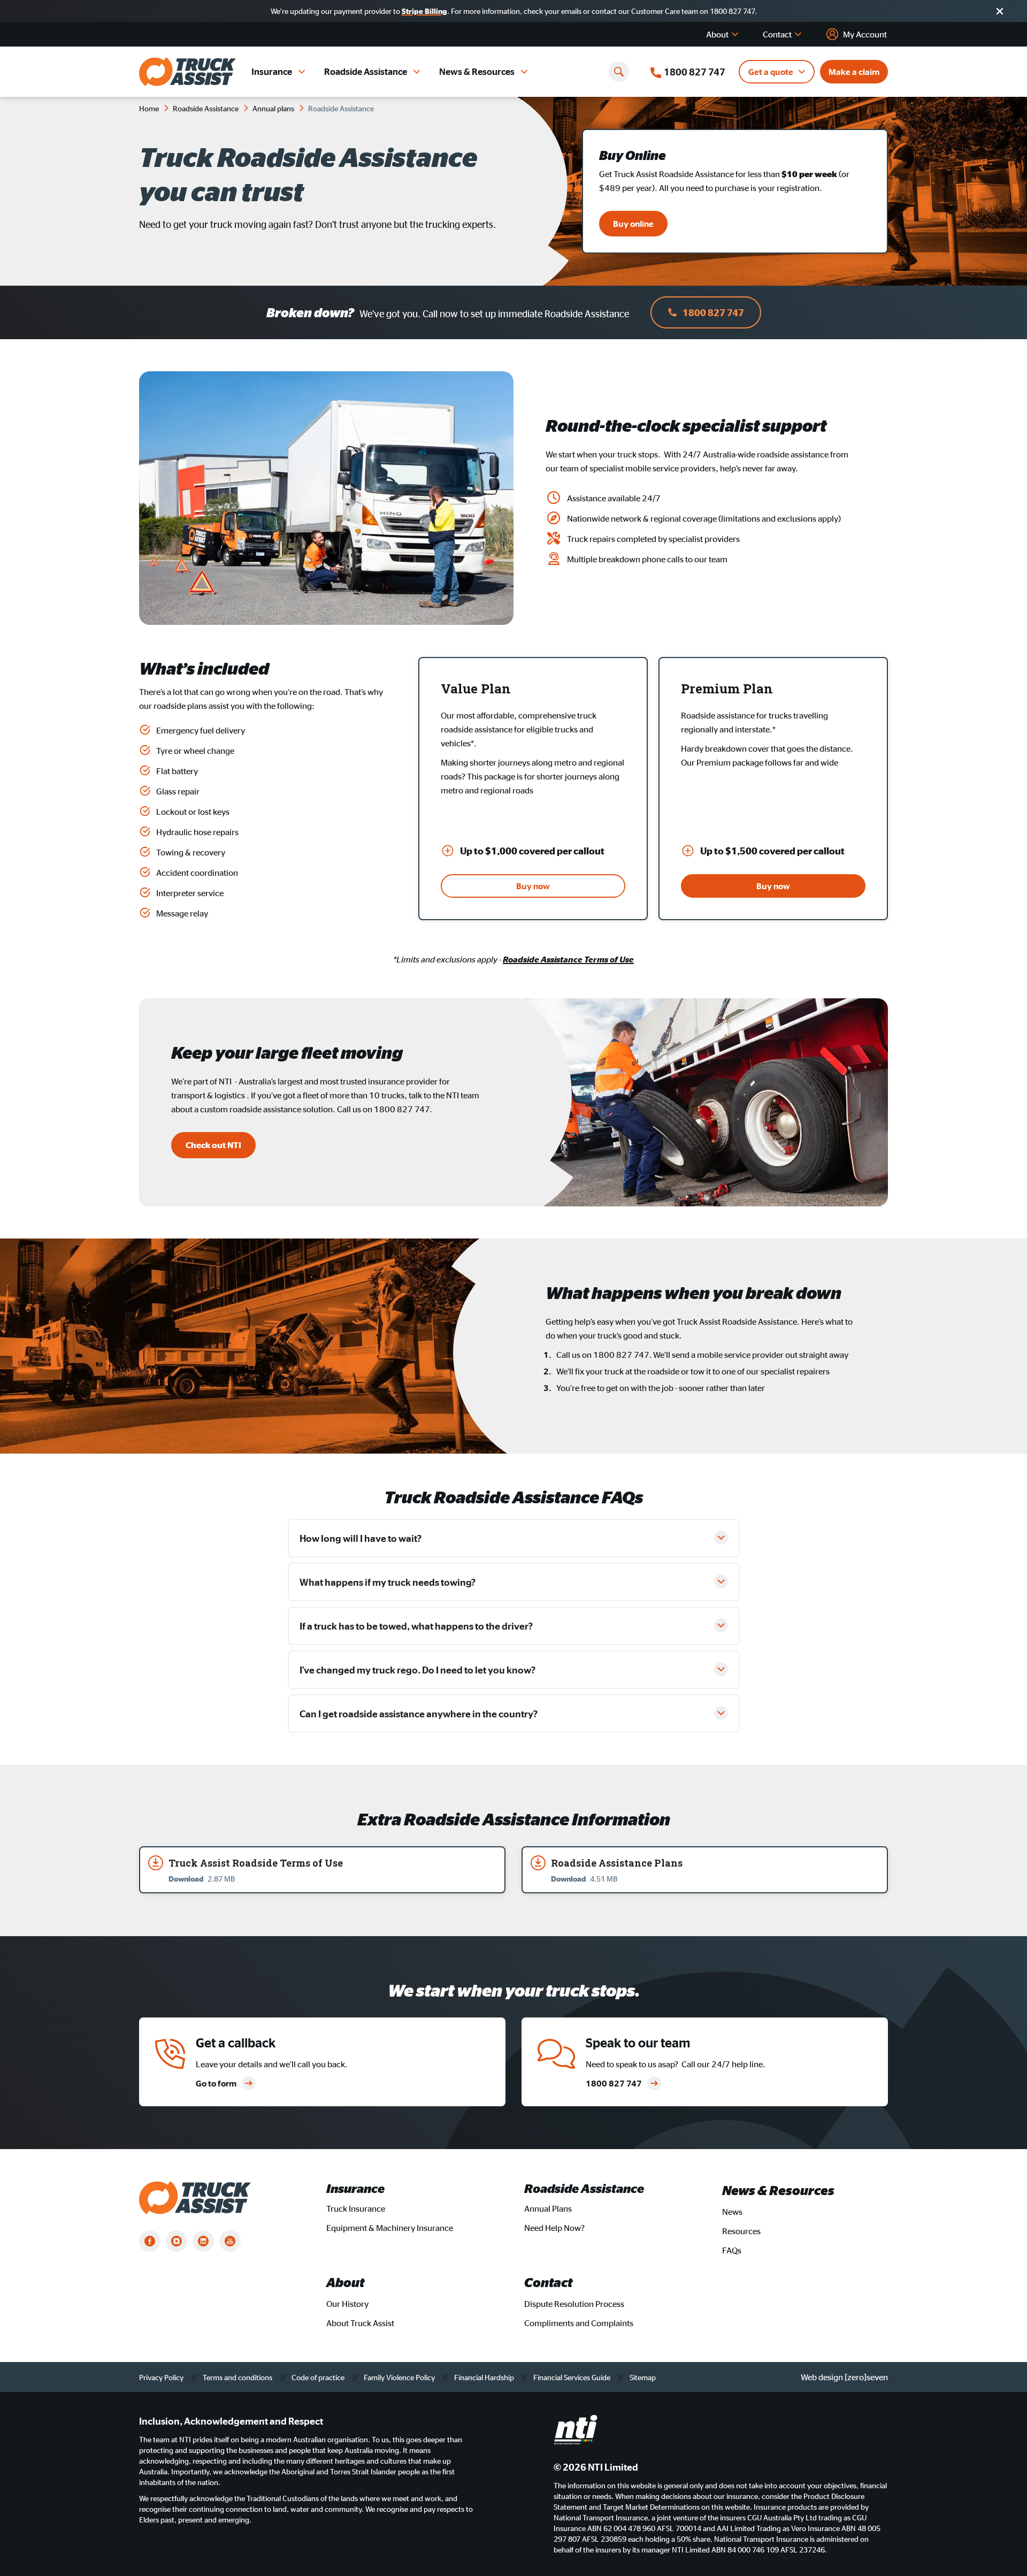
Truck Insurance (356, 2208)
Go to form (216, 2083)
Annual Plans (548, 2208)
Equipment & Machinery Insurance (390, 2228)
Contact (777, 34)
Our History (347, 2304)
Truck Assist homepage (187, 72)
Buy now (533, 886)
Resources (741, 2231)
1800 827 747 (713, 312)
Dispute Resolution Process (574, 2304)
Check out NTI (213, 1145)
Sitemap (643, 2377)
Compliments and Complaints (579, 2323)
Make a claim (854, 72)
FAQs (732, 2250)
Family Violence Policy (400, 2377)
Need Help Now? (554, 2228)
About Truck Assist (360, 2323)
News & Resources (477, 71)
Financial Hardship (485, 2377)
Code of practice (319, 2377)
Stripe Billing (424, 11)
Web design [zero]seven (844, 2377)
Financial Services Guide (573, 2377)
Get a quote (771, 72)
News (732, 2212)
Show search (619, 72)
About (717, 34)
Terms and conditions (238, 2377)
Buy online (633, 224)
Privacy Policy (162, 2377)
